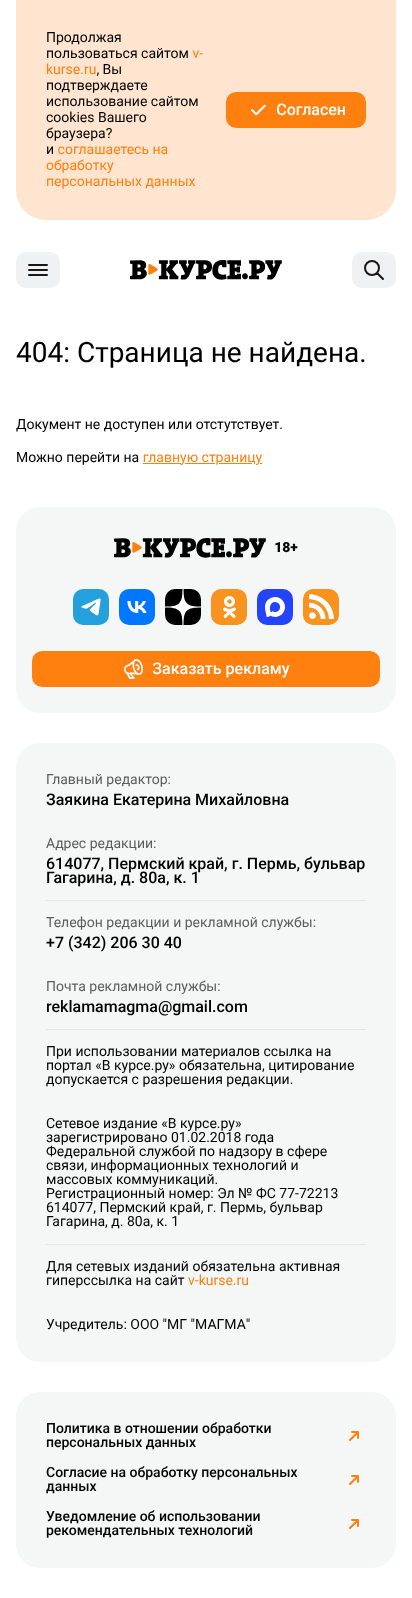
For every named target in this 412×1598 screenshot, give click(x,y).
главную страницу (203, 458)
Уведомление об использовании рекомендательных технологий (153, 1524)
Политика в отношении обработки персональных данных (159, 1436)
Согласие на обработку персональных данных (172, 1480)
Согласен (311, 109)
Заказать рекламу (220, 668)
